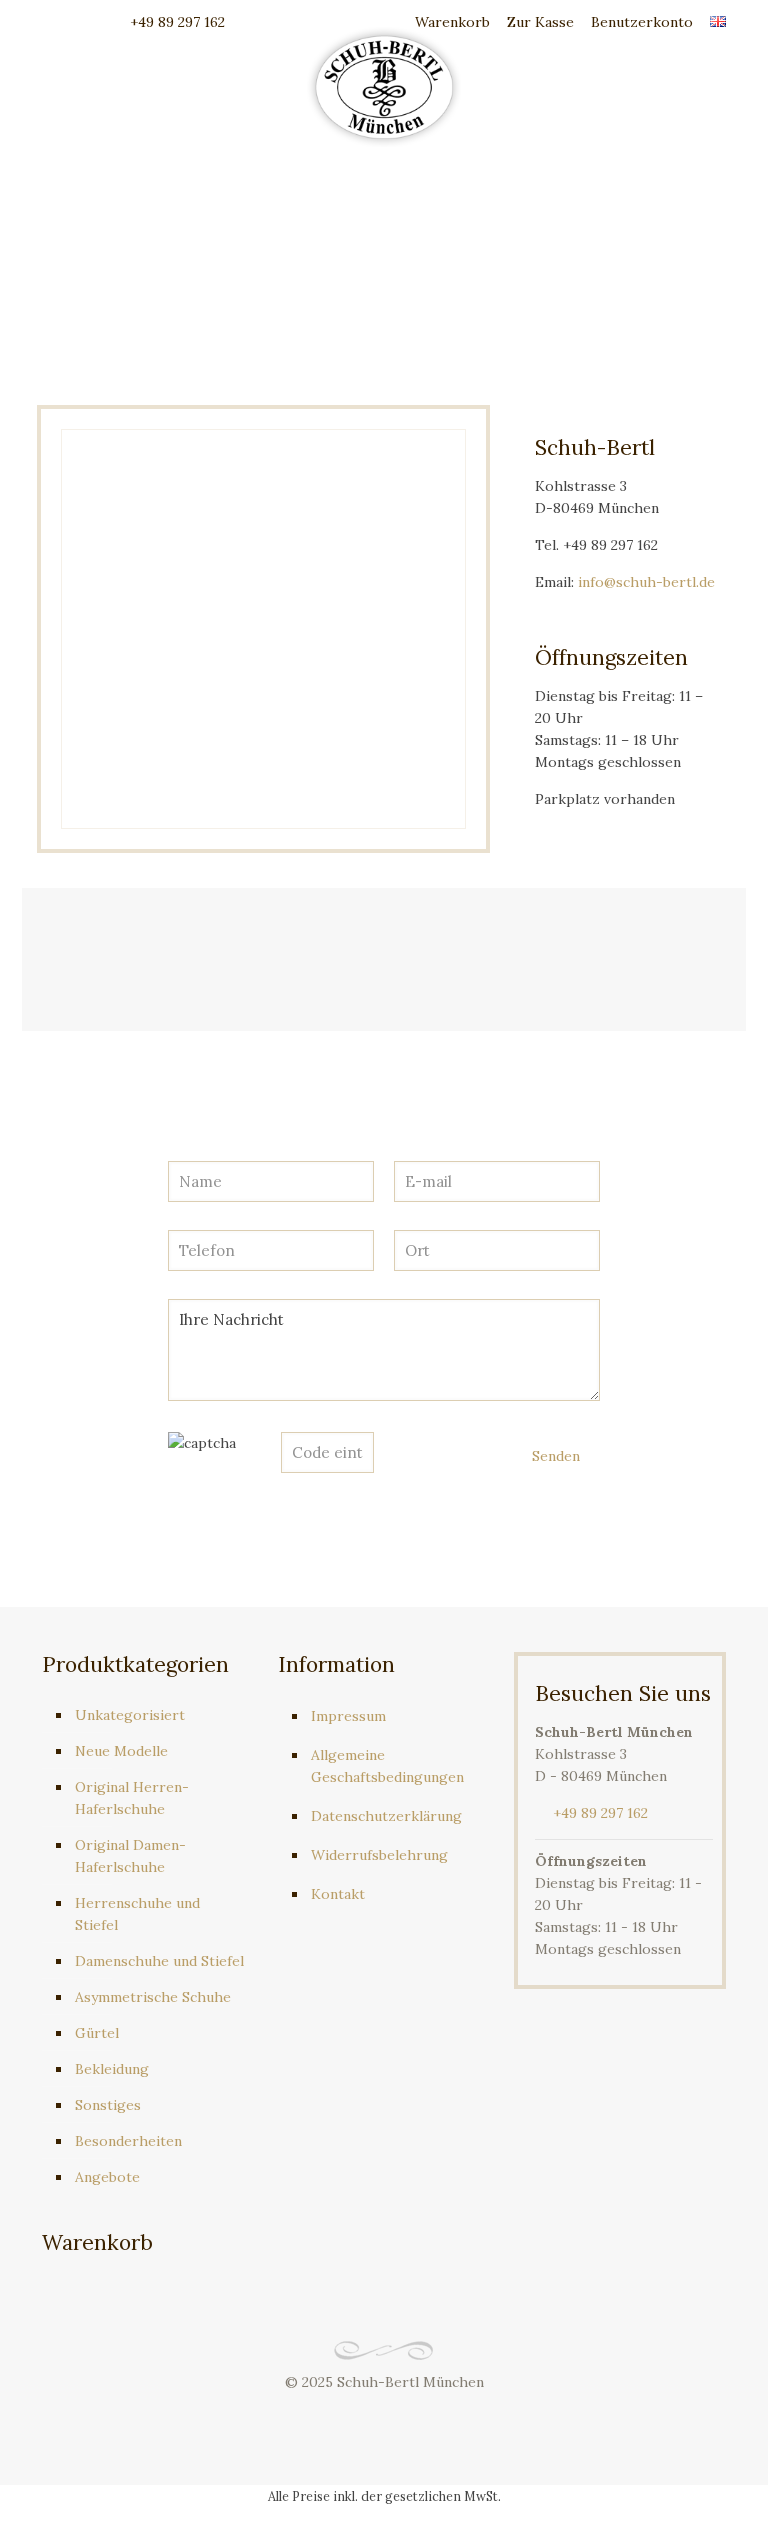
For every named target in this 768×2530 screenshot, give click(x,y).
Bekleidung (112, 2069)
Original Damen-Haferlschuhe (130, 1856)
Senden (556, 1456)
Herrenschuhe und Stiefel (137, 1914)
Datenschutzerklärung (386, 1816)
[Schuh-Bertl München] (384, 85)
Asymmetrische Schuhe (153, 1997)
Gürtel (97, 2033)
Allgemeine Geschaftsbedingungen (387, 1766)
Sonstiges (108, 2105)
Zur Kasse (540, 22)
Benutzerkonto (642, 22)
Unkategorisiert (130, 1715)
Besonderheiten (128, 2141)
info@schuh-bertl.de (646, 582)
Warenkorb (450, 22)
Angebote (107, 2177)
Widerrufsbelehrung (379, 1855)
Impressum (348, 1716)
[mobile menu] (694, 85)
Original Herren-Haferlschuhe (132, 1798)
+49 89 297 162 (177, 22)
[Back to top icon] (672, 2489)
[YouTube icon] (384, 2413)
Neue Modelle (121, 1751)
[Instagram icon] (405, 2413)
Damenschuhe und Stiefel (159, 1961)
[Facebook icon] (363, 2413)
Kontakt (338, 1894)
